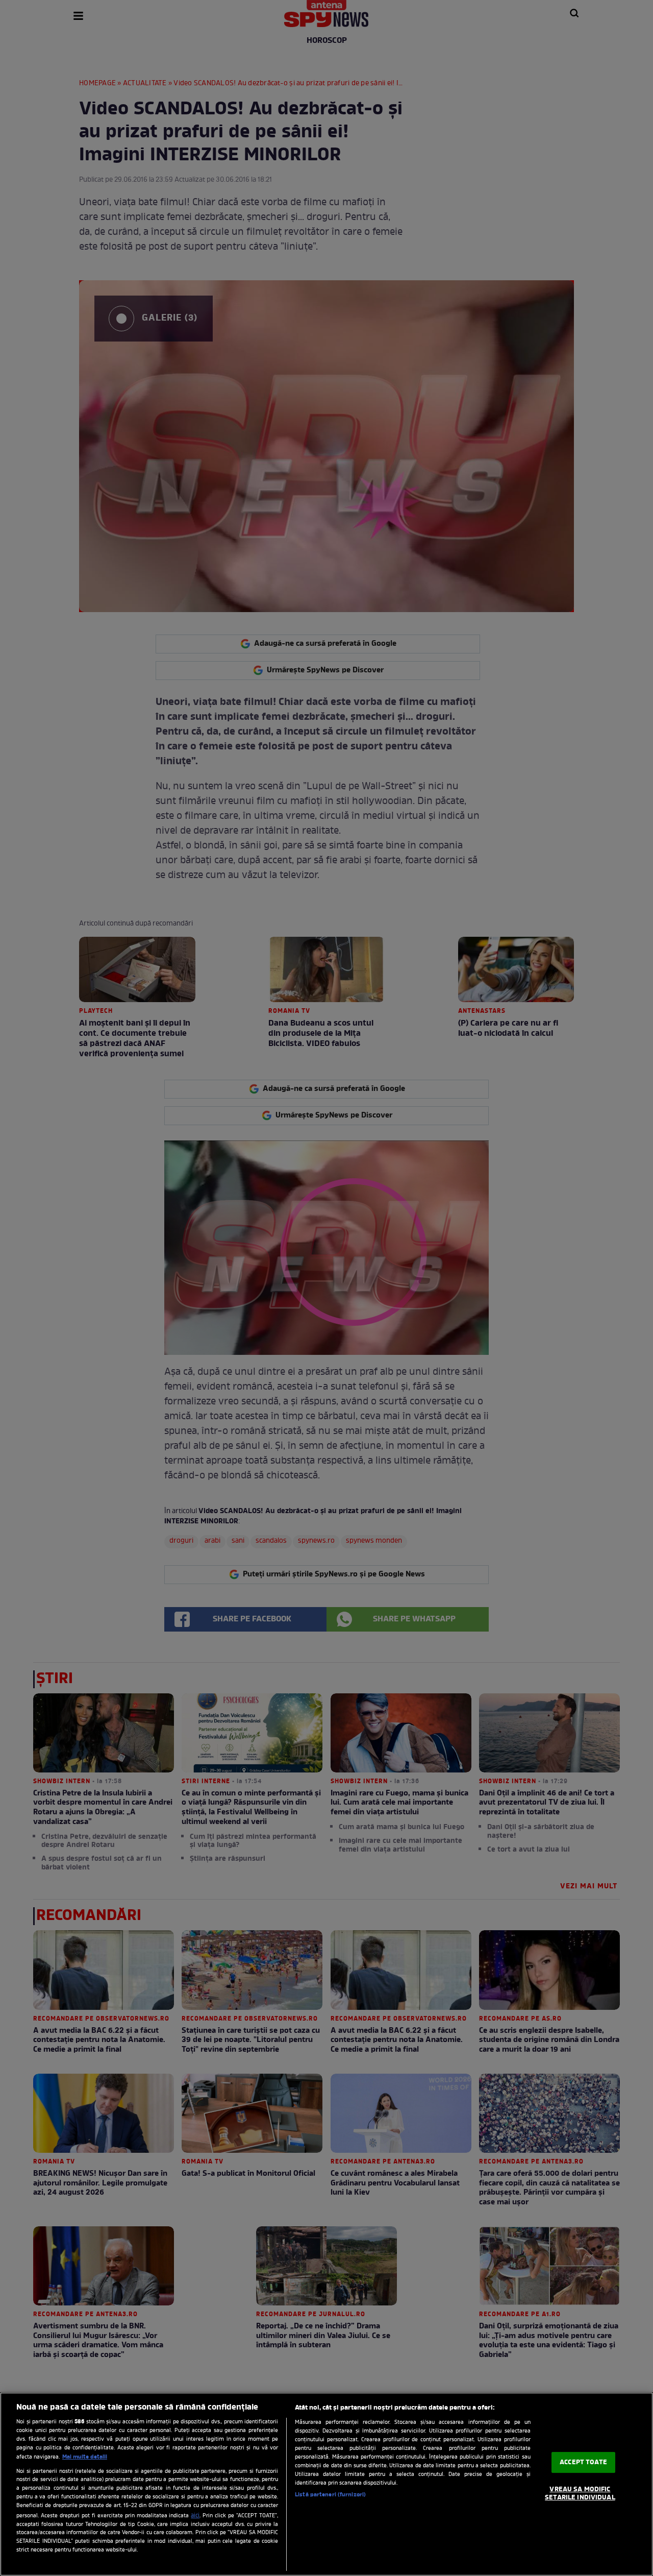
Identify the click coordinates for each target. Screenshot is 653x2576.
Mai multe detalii (85, 2457)
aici (195, 2516)
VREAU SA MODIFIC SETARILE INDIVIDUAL (580, 2494)
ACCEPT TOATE (583, 2462)
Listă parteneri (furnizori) (330, 2495)
